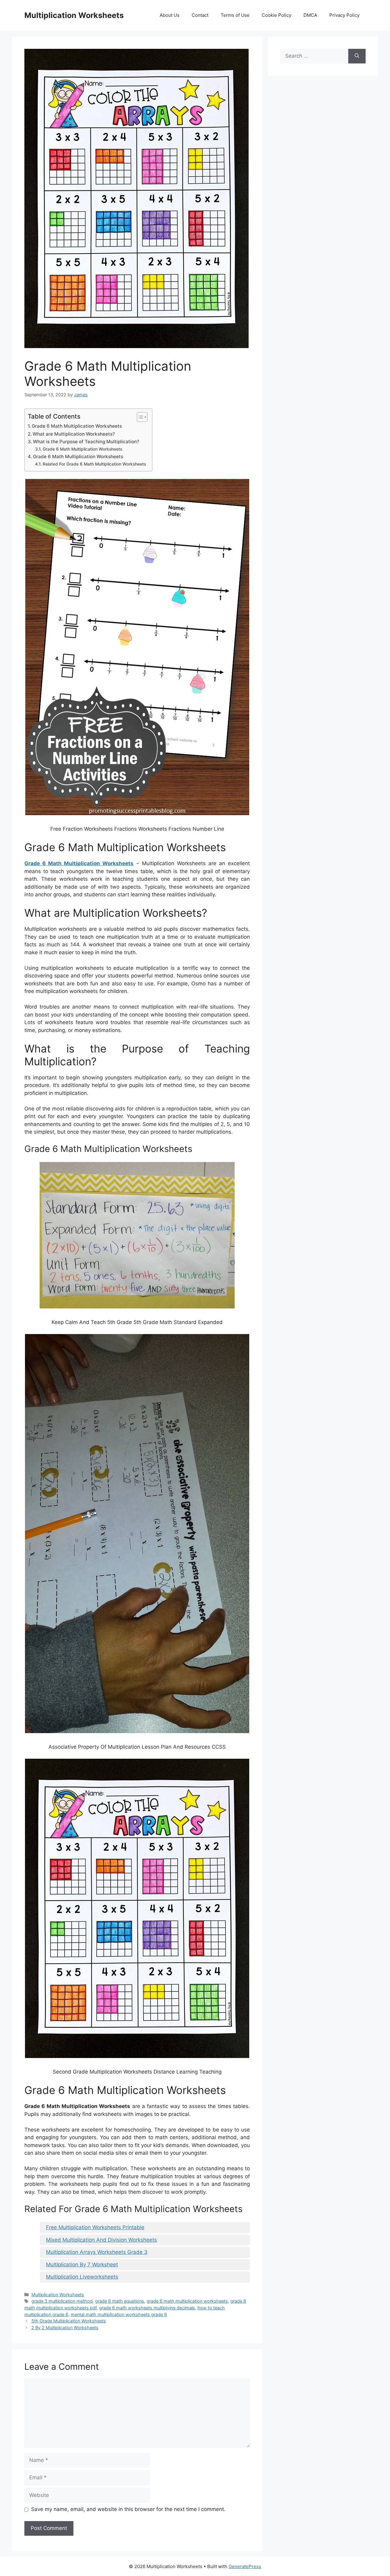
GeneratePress (245, 2566)
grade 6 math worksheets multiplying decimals (147, 2308)
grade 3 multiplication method (62, 2301)
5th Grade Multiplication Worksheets (69, 2321)
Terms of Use (235, 15)
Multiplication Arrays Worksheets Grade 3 (97, 2252)
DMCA (310, 15)
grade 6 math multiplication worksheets (187, 2301)
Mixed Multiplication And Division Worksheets (101, 2240)
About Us (170, 15)
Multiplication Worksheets (74, 15)
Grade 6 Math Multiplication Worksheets (77, 426)
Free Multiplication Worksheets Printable (95, 2227)
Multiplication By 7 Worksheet (82, 2265)
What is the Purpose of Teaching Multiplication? (86, 442)
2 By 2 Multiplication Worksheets (65, 2328)
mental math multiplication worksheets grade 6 (119, 2314)
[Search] (357, 56)
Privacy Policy (344, 15)
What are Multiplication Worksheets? (74, 434)
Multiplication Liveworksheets (82, 2277)
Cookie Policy (277, 15)
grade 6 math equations (120, 2301)
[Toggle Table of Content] (139, 417)
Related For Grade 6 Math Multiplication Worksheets (94, 464)
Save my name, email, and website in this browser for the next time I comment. (128, 2509)
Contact (200, 15)
